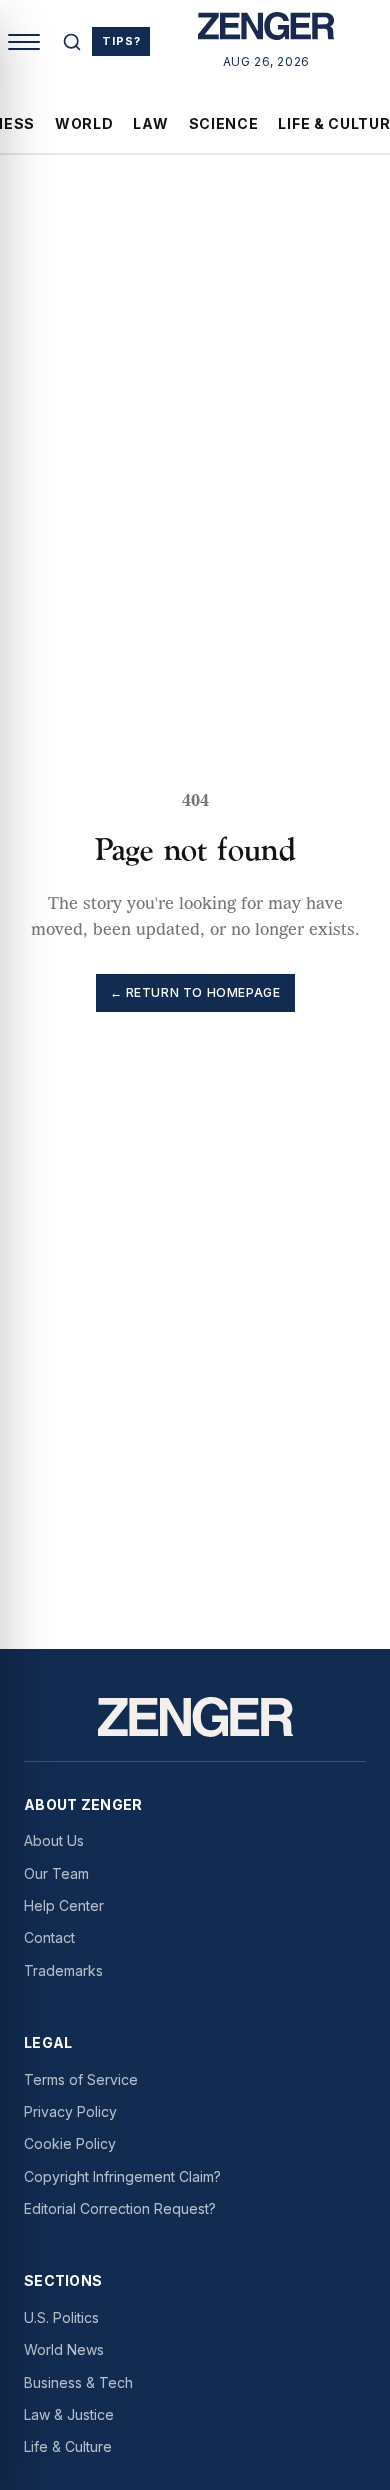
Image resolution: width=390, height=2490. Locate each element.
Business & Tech (78, 2382)
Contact (49, 1937)
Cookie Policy (70, 2143)
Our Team (56, 1873)
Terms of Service (81, 2079)
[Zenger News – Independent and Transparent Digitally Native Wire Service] (195, 1717)
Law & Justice (69, 2414)
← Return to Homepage (195, 992)
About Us (54, 1840)
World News (64, 2349)
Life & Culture (68, 2446)
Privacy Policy (70, 2111)
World (84, 123)
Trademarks (63, 1970)
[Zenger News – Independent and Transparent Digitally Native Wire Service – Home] (266, 30)
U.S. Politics (61, 2317)
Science (224, 123)
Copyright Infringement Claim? (122, 2176)
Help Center (64, 1905)
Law (150, 123)
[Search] (72, 42)
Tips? (121, 41)
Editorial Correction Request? (120, 2208)
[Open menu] (24, 42)
